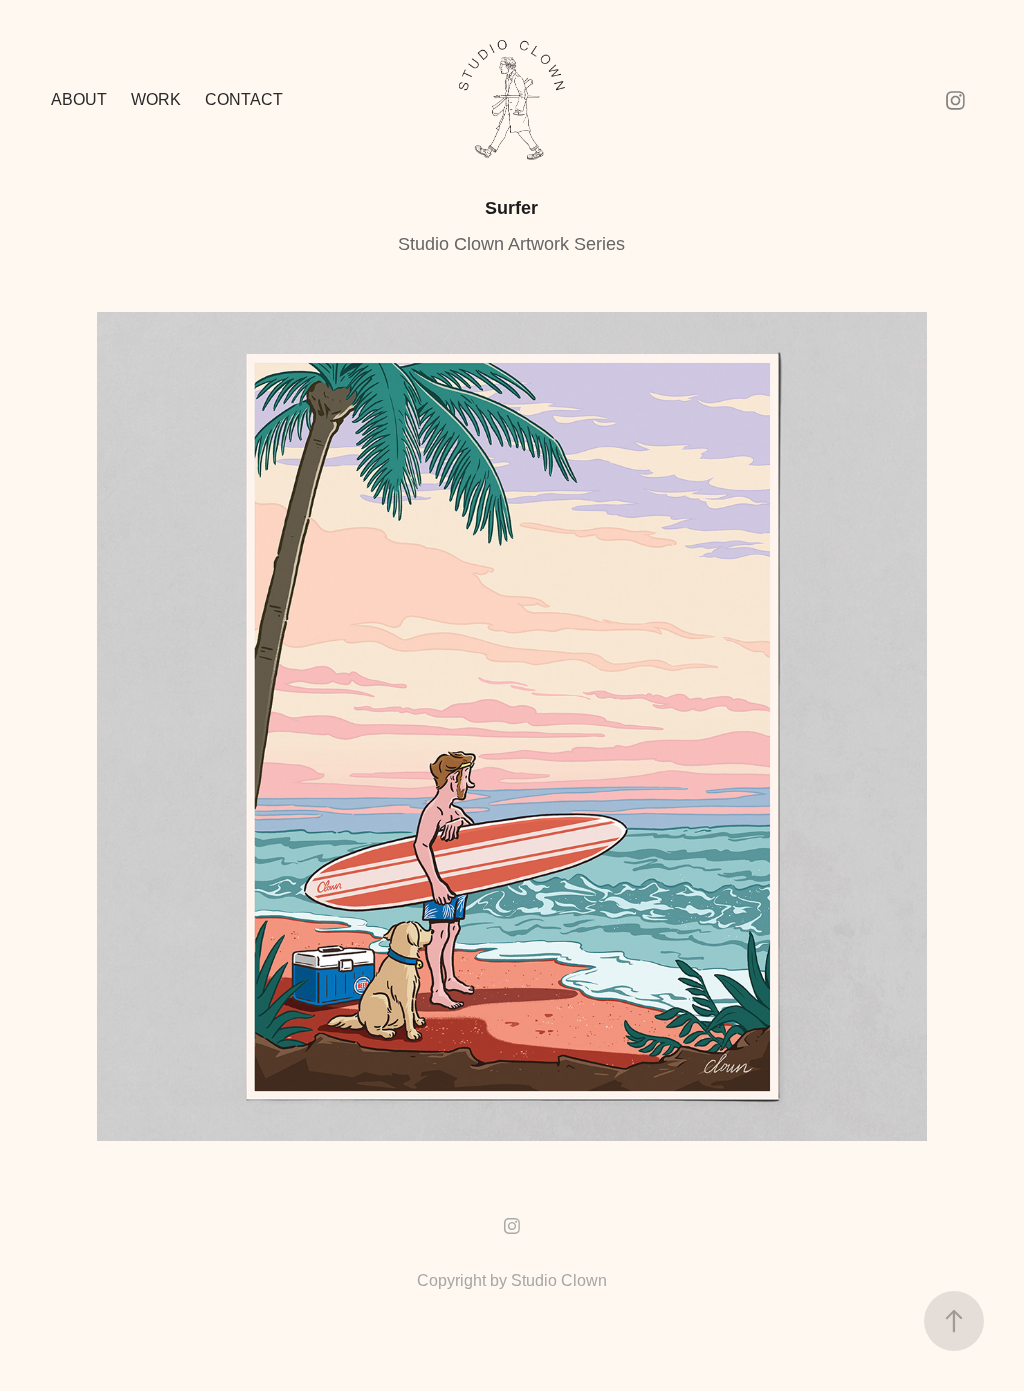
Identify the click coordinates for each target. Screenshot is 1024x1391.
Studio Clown (559, 1280)
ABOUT (79, 99)
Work (156, 99)
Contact (244, 99)
